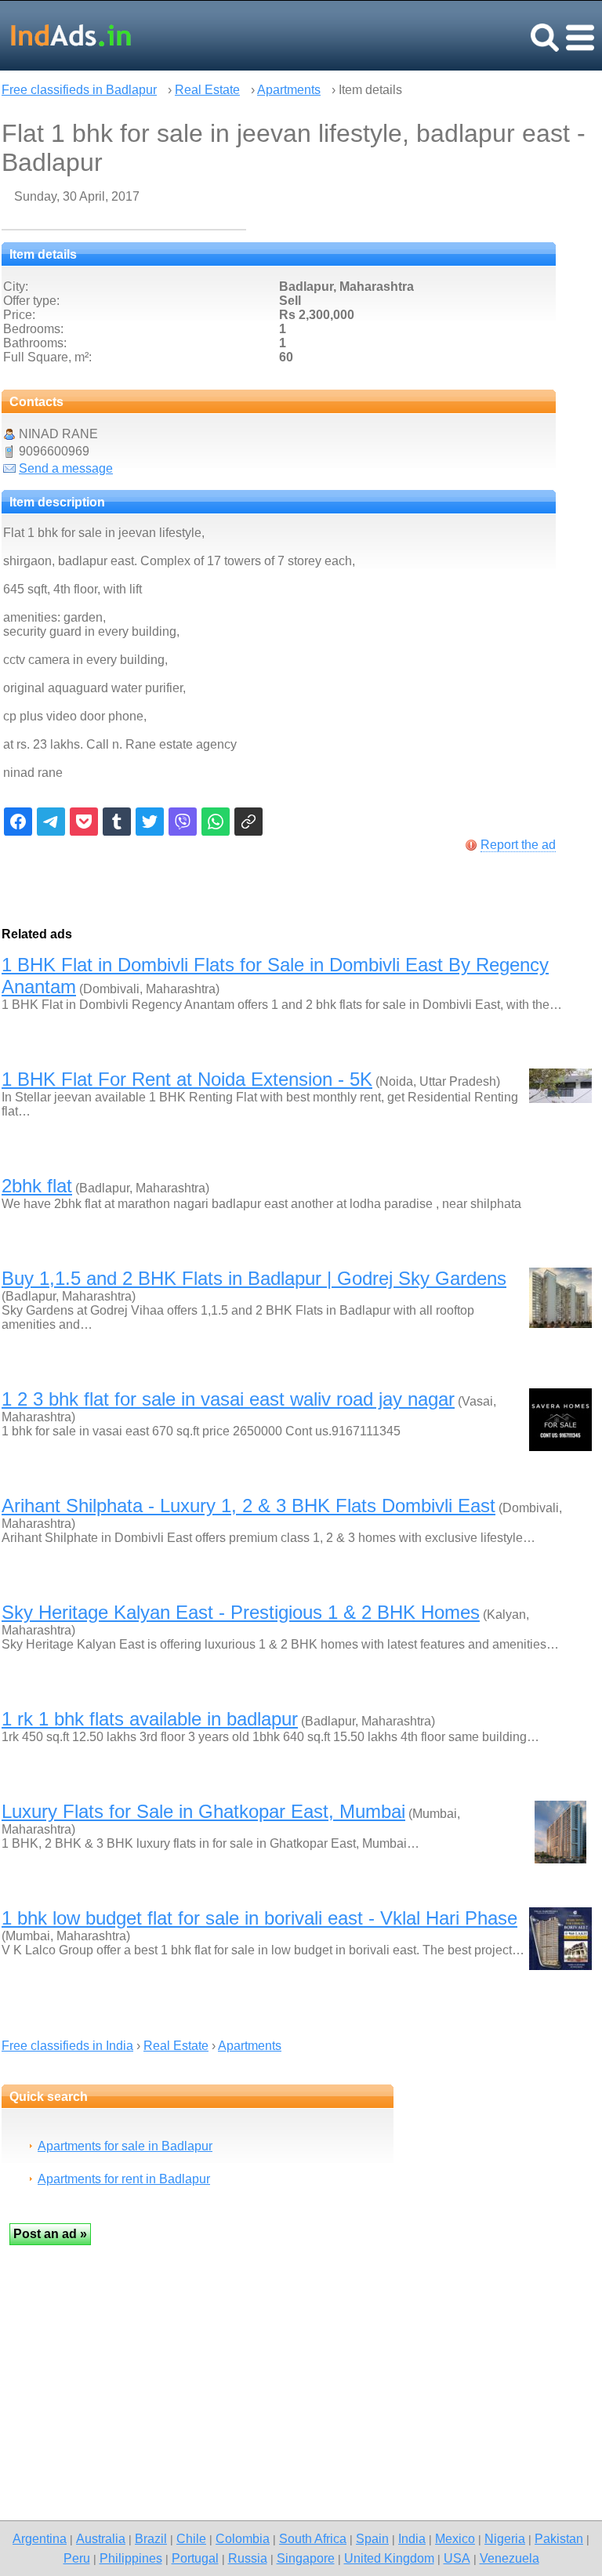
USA (457, 2558)
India (412, 2538)
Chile (191, 2538)
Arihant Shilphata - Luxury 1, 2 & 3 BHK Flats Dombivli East (248, 1506)
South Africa (313, 2538)
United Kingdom (389, 2558)
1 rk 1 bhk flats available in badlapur (150, 1719)
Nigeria (505, 2538)
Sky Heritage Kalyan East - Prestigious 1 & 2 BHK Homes (241, 1612)
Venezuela (510, 2558)
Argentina (40, 2538)
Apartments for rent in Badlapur (124, 2179)
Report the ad (518, 845)
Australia (101, 2538)
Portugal (195, 2558)
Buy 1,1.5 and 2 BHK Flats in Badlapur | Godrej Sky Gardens (254, 1278)
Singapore (306, 2558)
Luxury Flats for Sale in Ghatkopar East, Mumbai (203, 1811)
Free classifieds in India (67, 2046)
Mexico (455, 2538)
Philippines (131, 2558)
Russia (248, 2558)
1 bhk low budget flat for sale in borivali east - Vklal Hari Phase (259, 1918)
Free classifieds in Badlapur (79, 90)
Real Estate (207, 90)
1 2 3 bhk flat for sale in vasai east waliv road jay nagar (228, 1399)
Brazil (151, 2538)
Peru (77, 2558)
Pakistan (559, 2538)
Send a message (66, 468)
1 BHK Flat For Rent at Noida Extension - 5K (187, 1079)
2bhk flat (37, 1186)
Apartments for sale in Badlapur (125, 2146)
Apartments (289, 90)
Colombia (243, 2538)
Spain (372, 2538)
